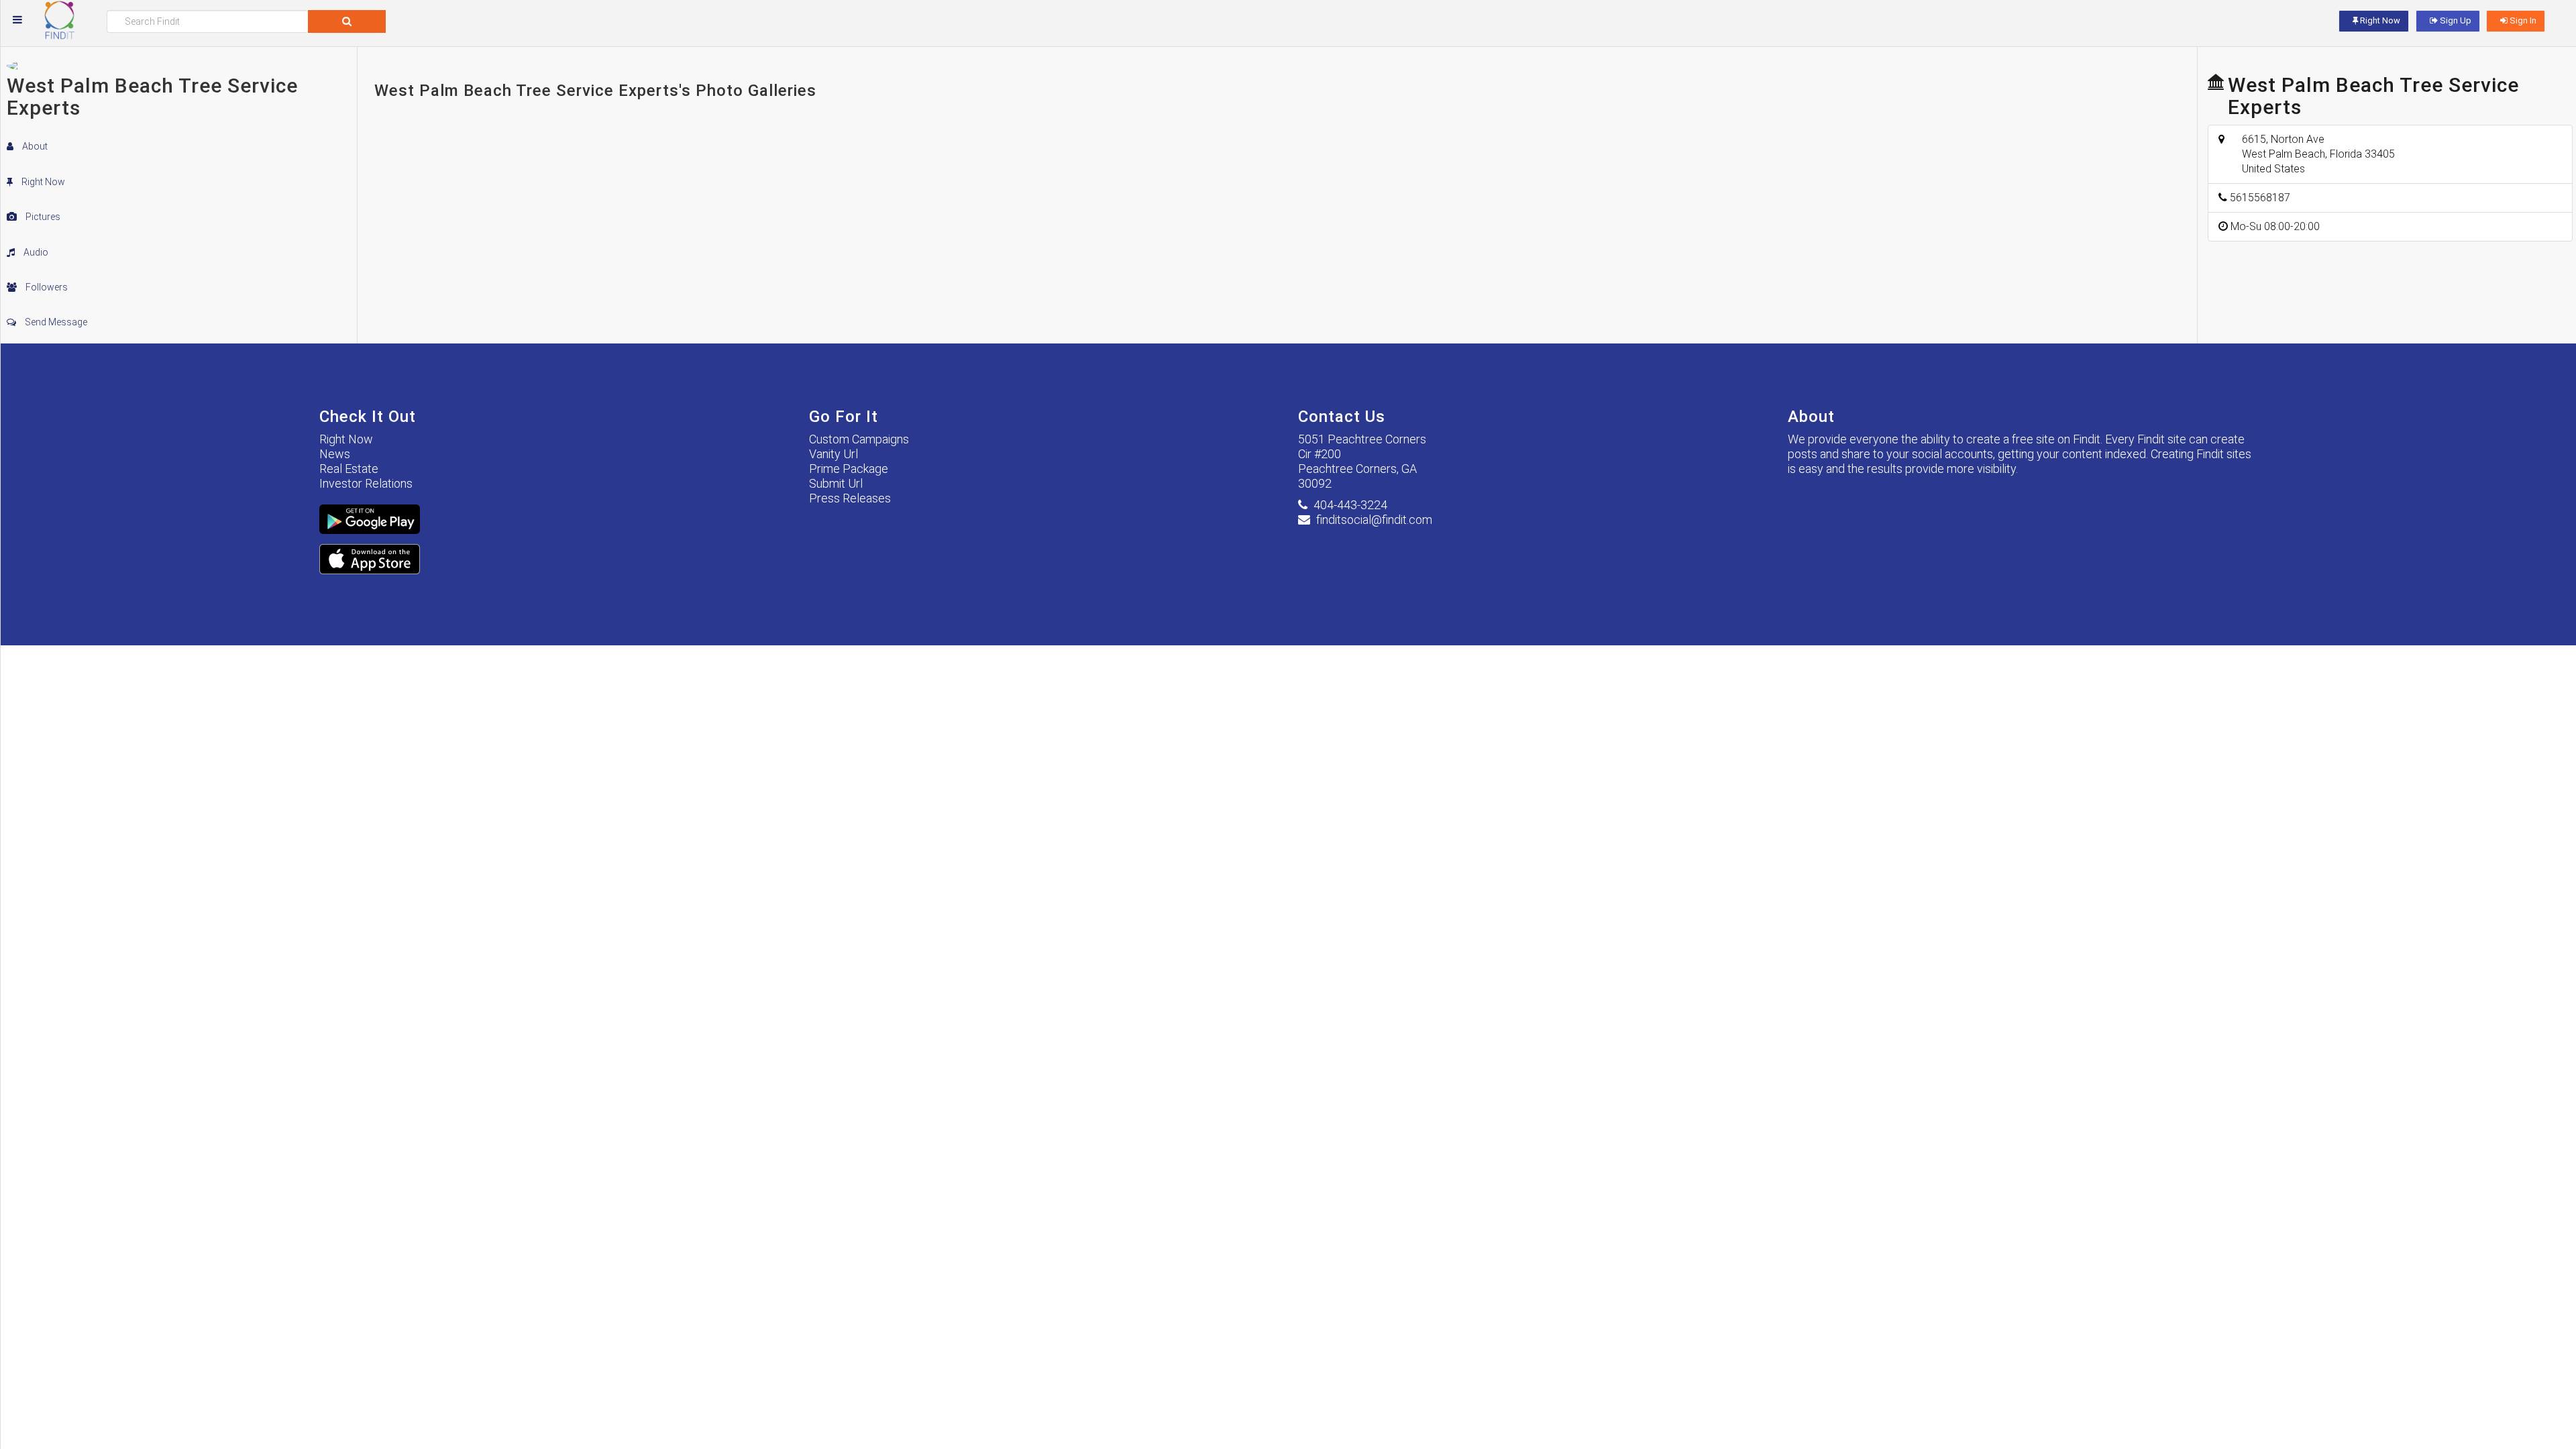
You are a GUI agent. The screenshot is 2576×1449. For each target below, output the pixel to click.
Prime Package (849, 469)
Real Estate (349, 469)
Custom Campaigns (859, 439)
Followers (46, 287)
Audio (35, 252)
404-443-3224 (1350, 505)
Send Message (55, 322)
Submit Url (836, 483)
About (34, 146)
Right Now (42, 182)
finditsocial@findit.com (1374, 520)
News (335, 454)
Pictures (42, 217)
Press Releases (850, 498)
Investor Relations (366, 483)
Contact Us (1342, 417)
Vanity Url (834, 454)
